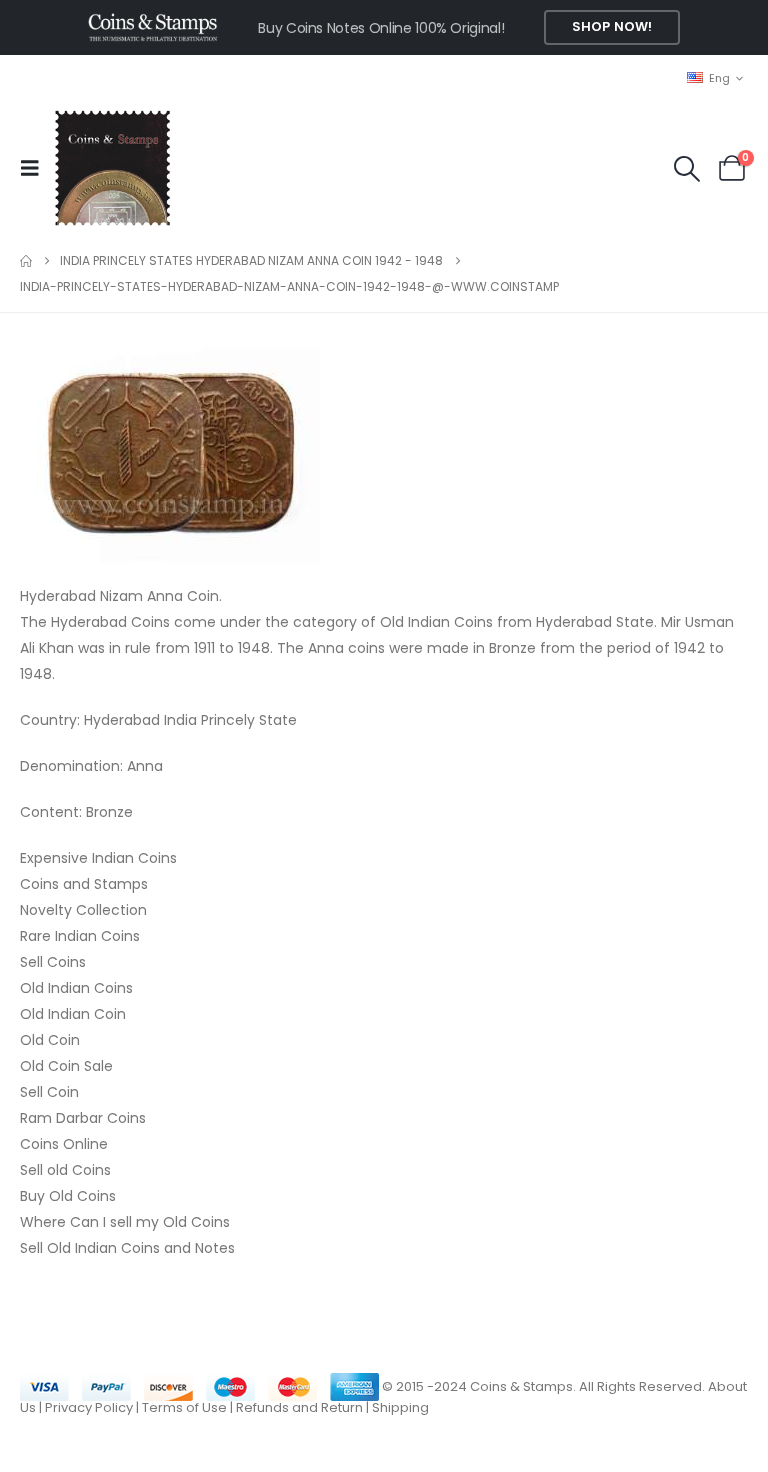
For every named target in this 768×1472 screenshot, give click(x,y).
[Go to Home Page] (26, 261)
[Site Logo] (112, 168)
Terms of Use (184, 1407)
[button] (36, 168)
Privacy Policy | (93, 1407)
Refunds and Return (299, 1407)
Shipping (400, 1407)
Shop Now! (612, 26)
